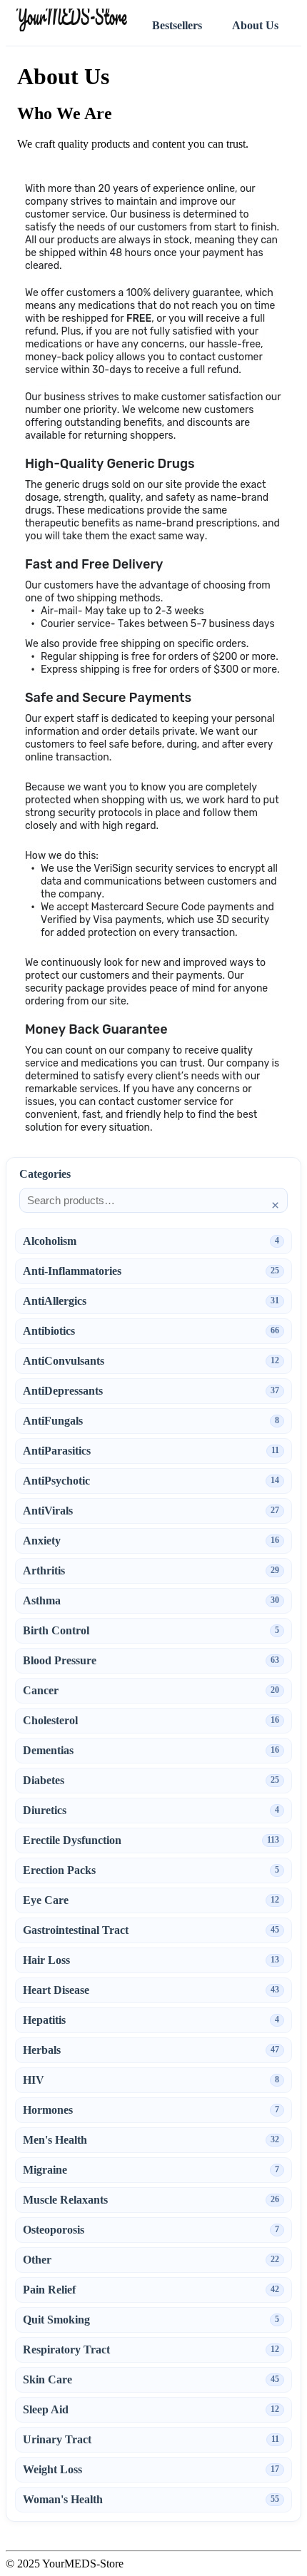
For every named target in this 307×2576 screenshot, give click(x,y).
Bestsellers (177, 25)
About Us (255, 25)
